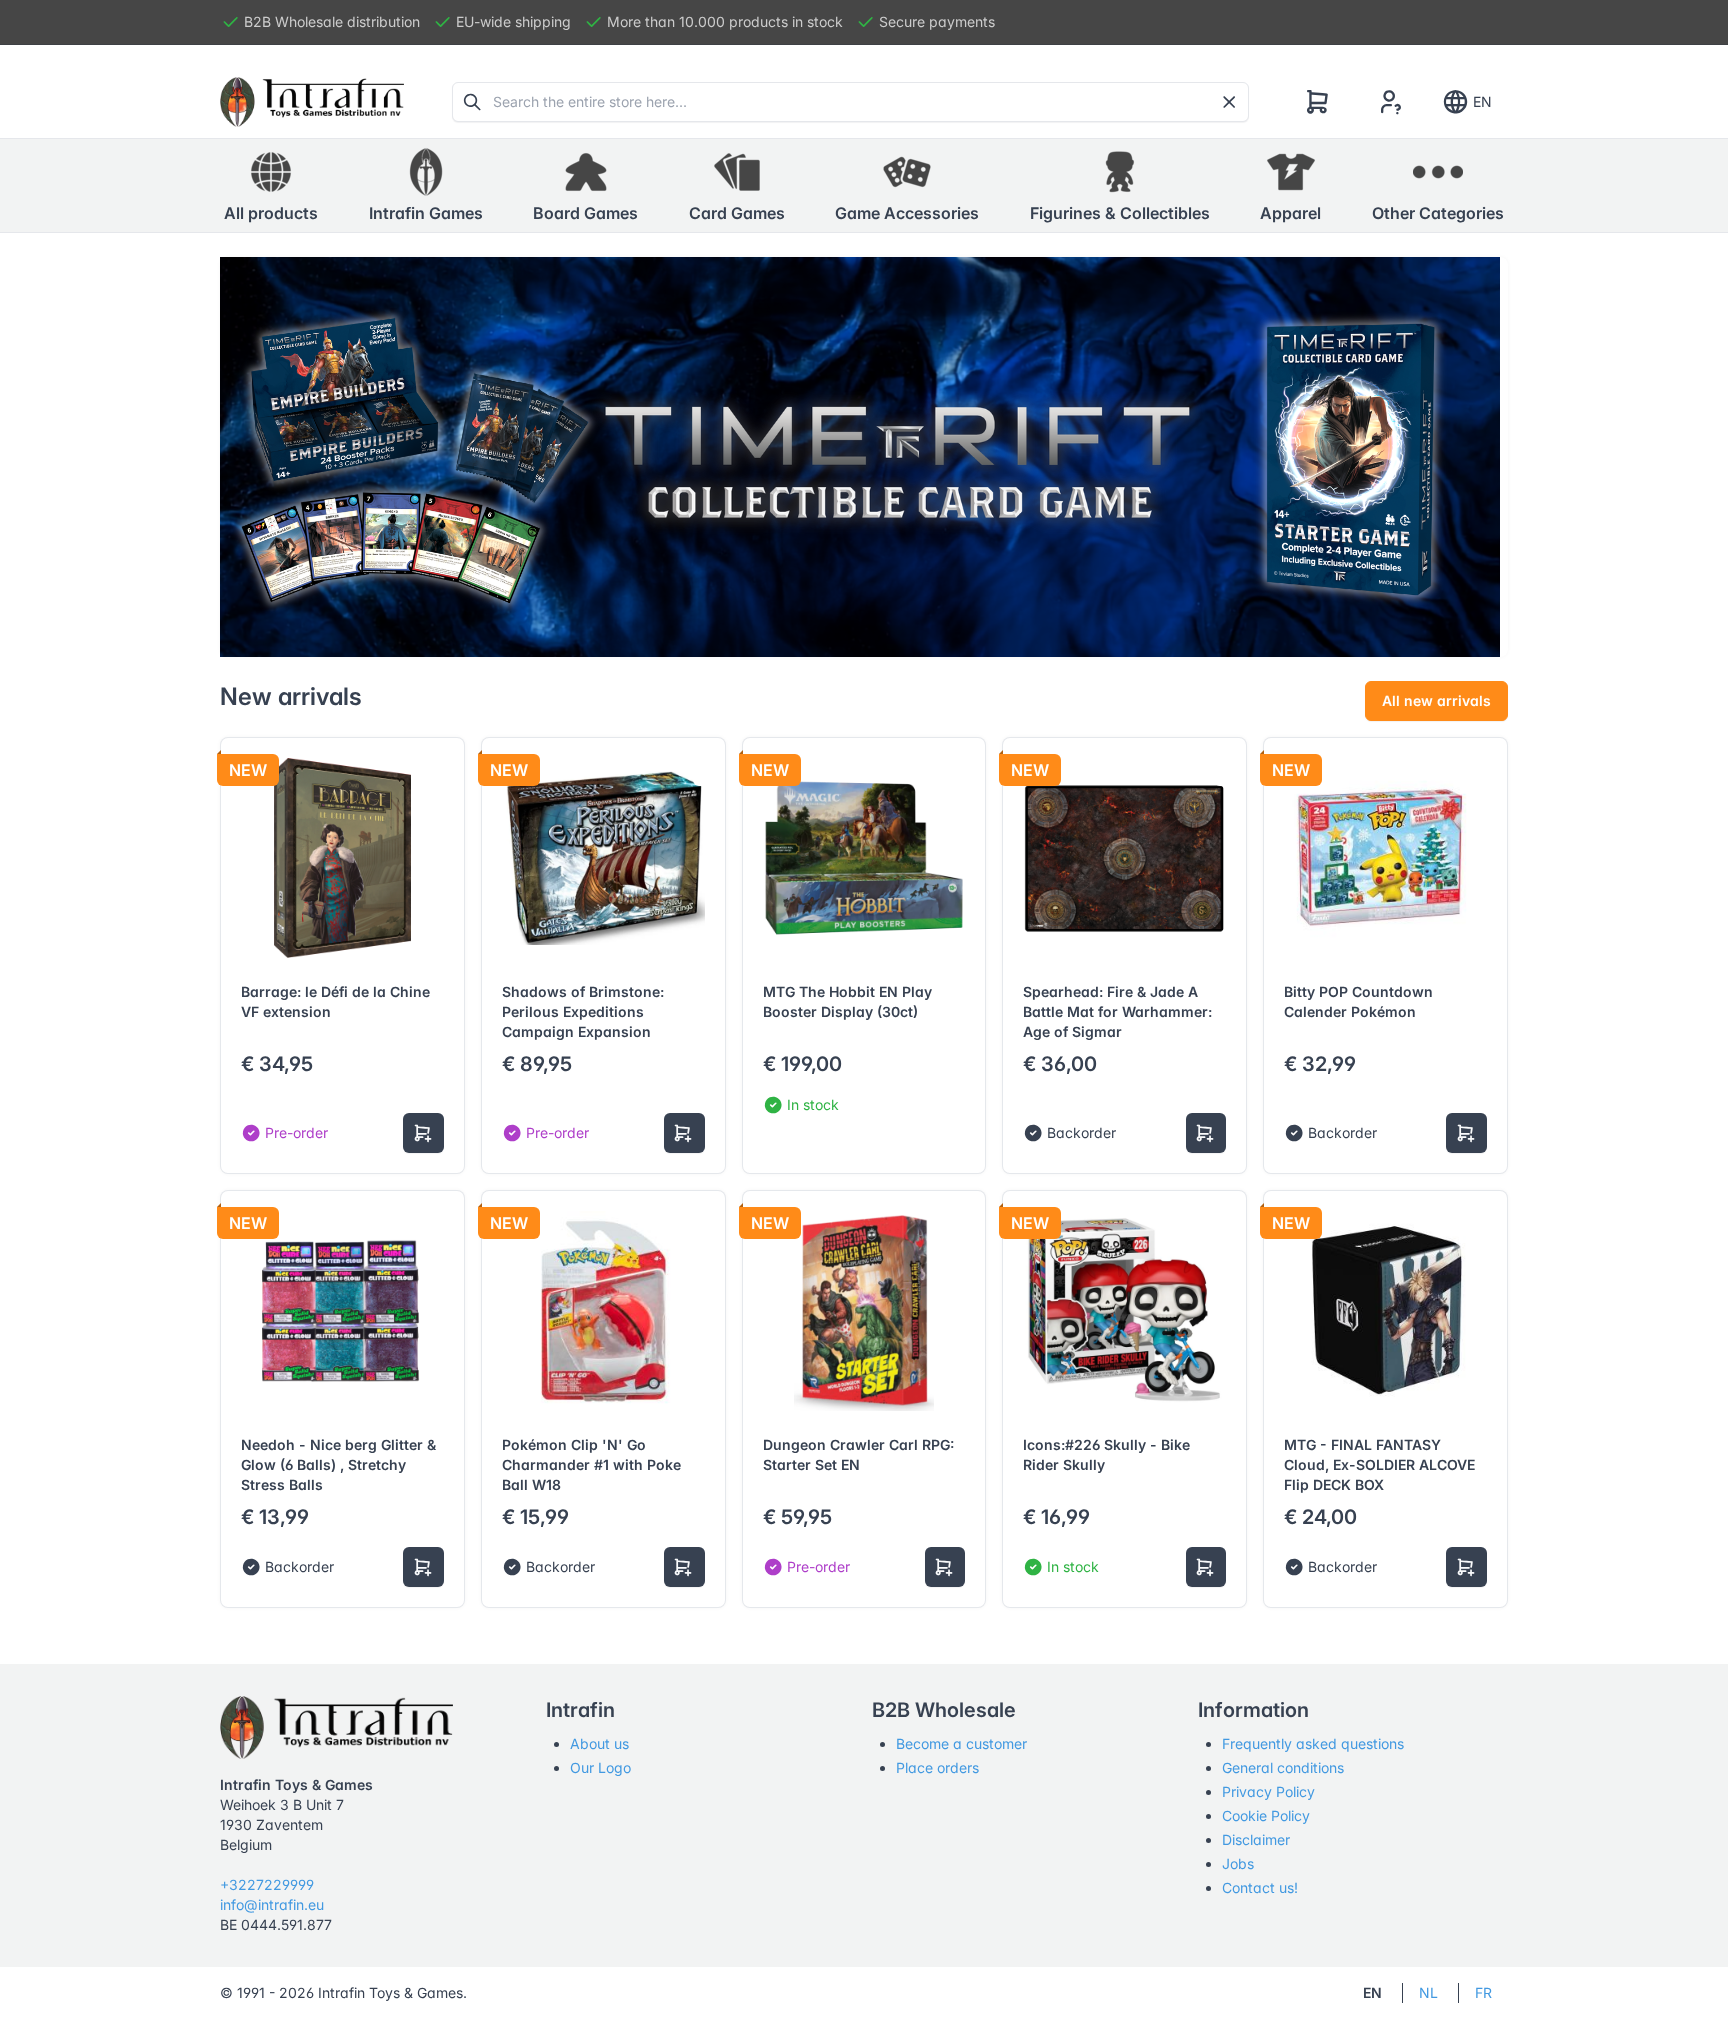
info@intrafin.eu (272, 1904)
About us (599, 1743)
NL (1428, 1992)
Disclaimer (1256, 1839)
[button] (426, 186)
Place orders (937, 1767)
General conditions (1283, 1767)
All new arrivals (1436, 700)
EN (1482, 101)
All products (271, 213)
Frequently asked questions (1313, 1743)
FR (1483, 1992)
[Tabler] (312, 102)
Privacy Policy (1268, 1791)
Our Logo (600, 1767)
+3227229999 (267, 1884)
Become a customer (961, 1743)
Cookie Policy (1266, 1815)
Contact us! (1260, 1887)
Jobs (1238, 1863)
